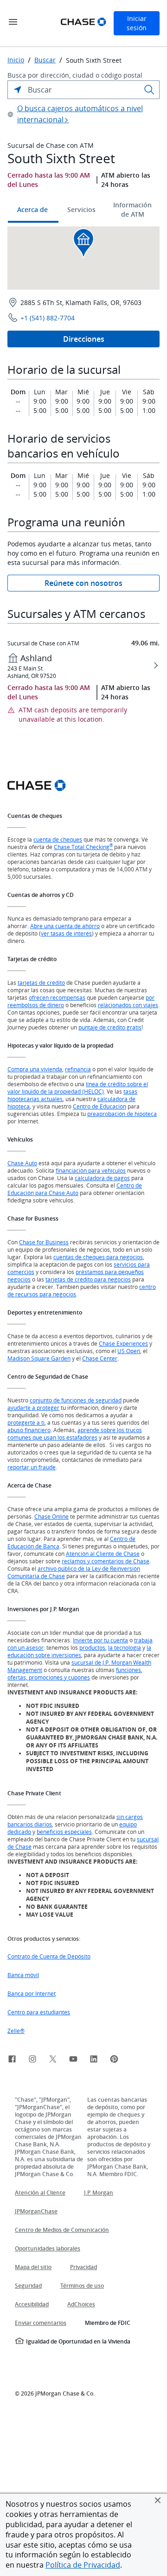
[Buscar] (149, 90)
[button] (158, 2500)
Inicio (16, 60)
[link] (12, 2060)
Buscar (45, 60)
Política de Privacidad (83, 2565)
